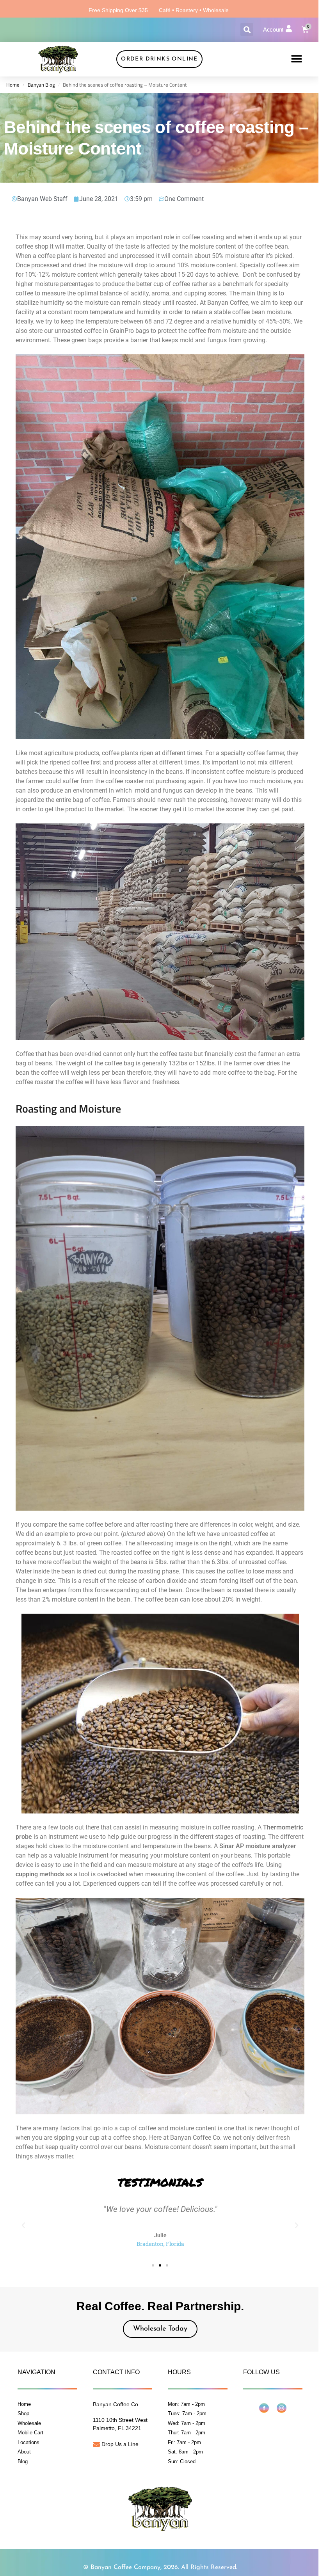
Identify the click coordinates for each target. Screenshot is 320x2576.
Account (273, 29)
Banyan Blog (41, 85)
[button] (247, 29)
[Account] (289, 28)
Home (13, 85)
